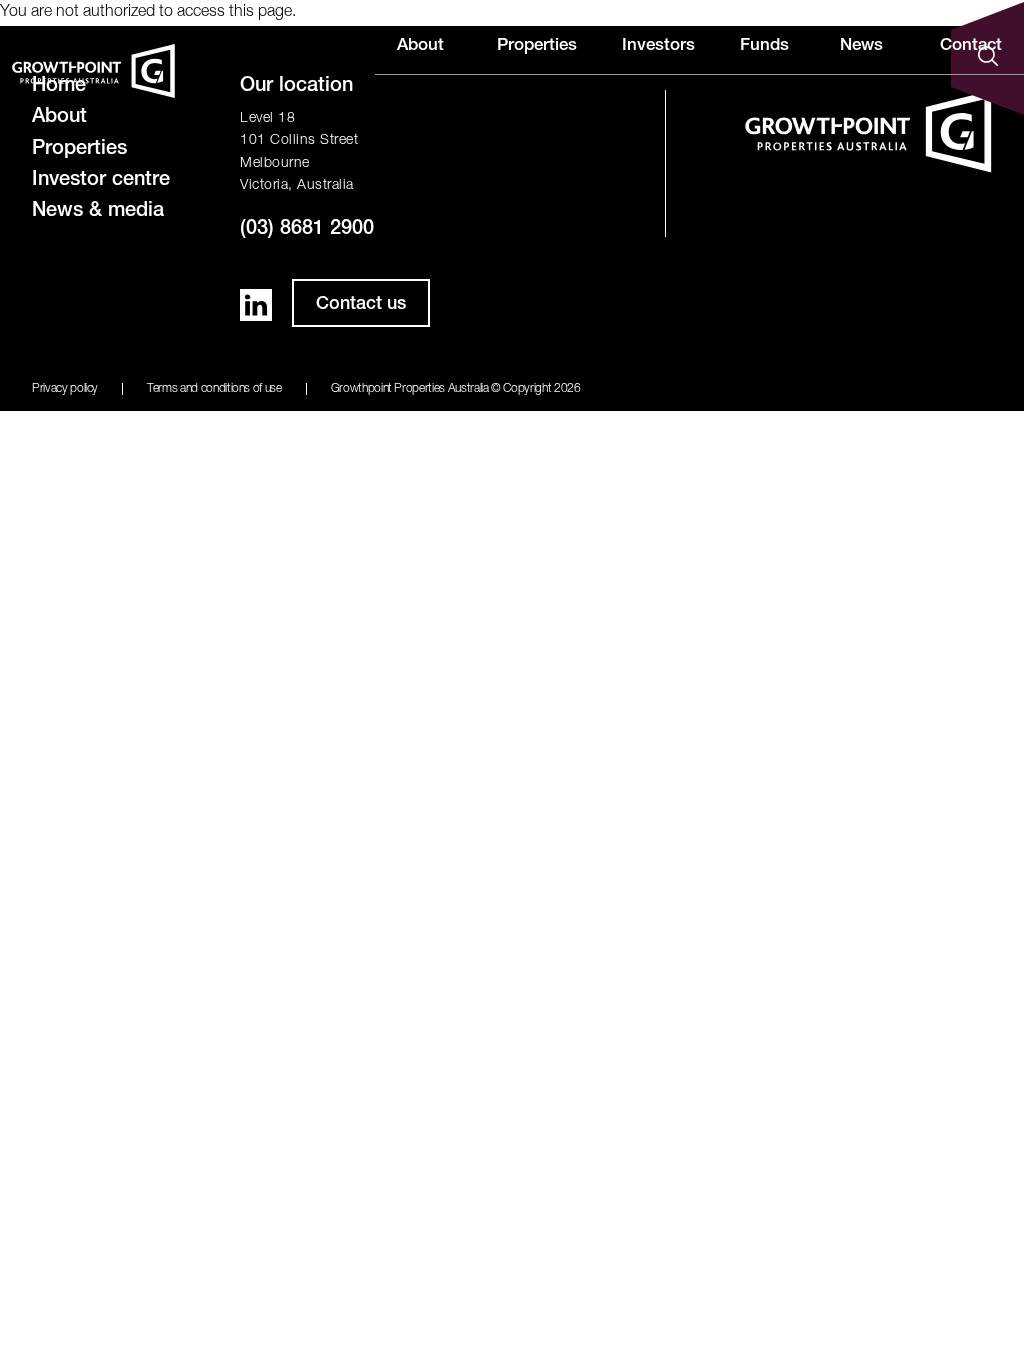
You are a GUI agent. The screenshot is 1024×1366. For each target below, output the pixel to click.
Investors (658, 46)
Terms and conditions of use (214, 389)
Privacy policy (65, 389)
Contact (971, 46)
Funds (764, 46)
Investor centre (101, 181)
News (861, 46)
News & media (98, 212)
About (420, 46)
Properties (537, 46)
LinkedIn (256, 305)
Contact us (361, 305)
